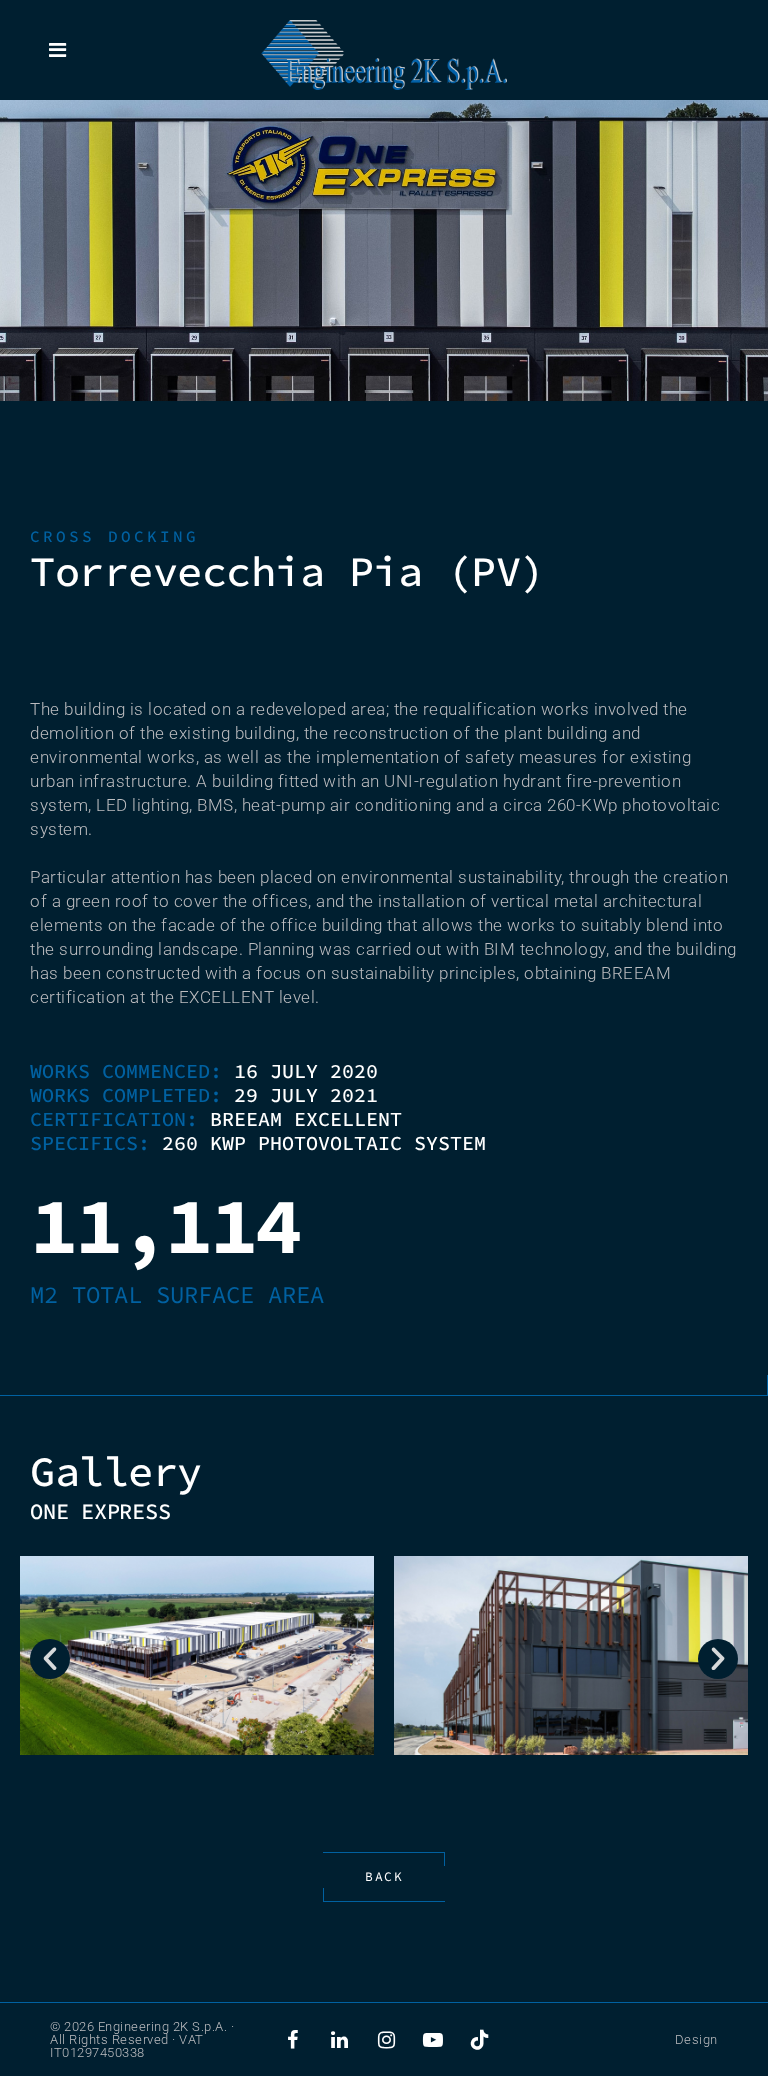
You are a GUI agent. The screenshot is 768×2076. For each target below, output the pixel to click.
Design (696, 2039)
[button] (50, 1659)
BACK (384, 1876)
